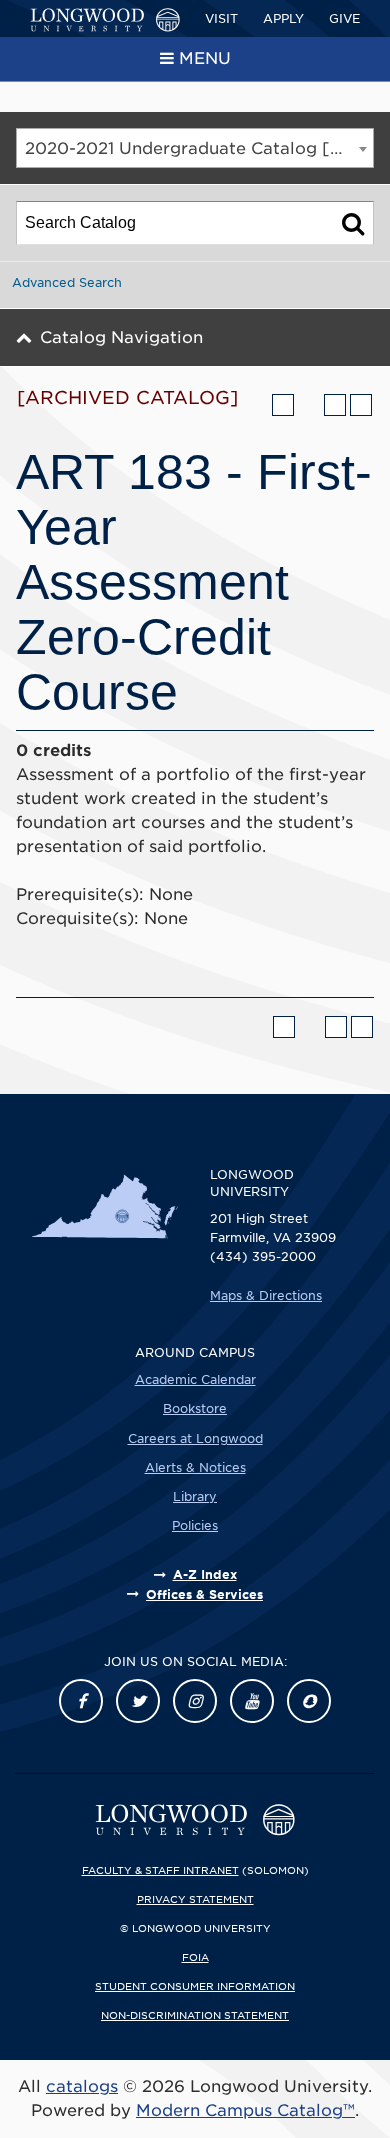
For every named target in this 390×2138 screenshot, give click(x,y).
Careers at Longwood (195, 1438)
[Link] (81, 1701)
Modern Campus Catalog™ (245, 2110)
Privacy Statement (195, 1899)
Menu (205, 58)
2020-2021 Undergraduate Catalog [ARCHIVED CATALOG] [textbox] (199, 148)
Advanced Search (67, 282)
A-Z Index (205, 1574)
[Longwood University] (105, 20)
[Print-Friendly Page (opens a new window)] (335, 405)
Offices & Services (204, 1594)
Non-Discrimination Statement (195, 2015)
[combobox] (195, 148)
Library (195, 1496)
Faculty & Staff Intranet (160, 1870)
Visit (221, 18)
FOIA (195, 1957)
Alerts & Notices (195, 1467)
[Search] (353, 223)
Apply (283, 18)
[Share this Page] (309, 405)
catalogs (82, 2086)
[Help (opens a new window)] (361, 405)
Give (344, 18)
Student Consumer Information (195, 1986)
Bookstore (195, 1408)
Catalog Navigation (121, 337)
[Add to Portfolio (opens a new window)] (283, 405)
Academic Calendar (195, 1379)
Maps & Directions (266, 1295)
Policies (195, 1525)
